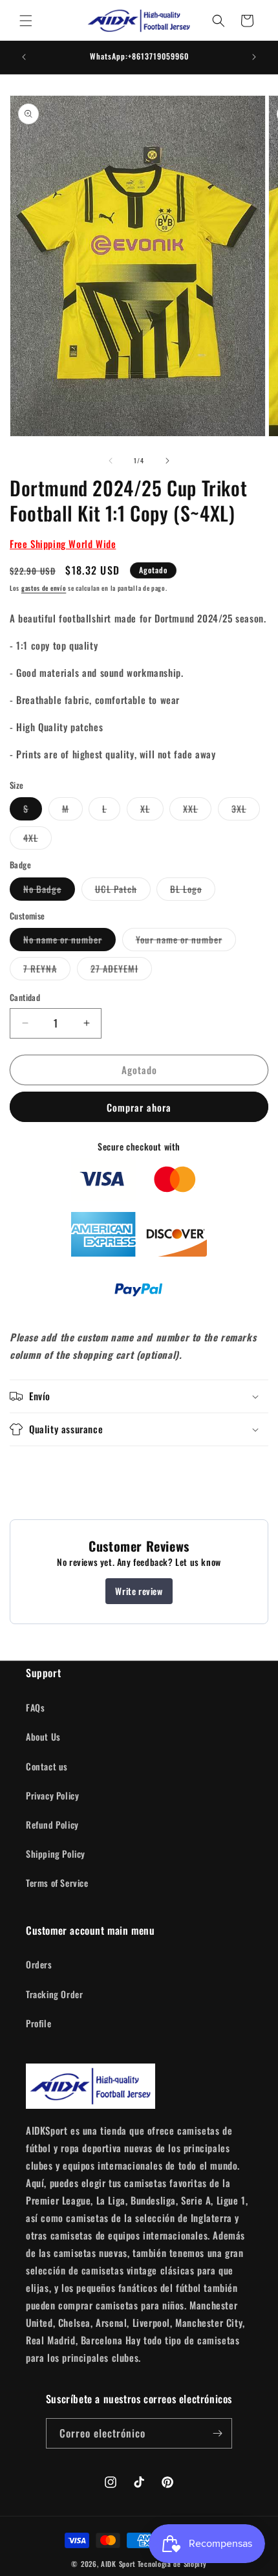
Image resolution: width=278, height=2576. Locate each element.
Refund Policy (52, 1824)
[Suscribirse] (217, 2433)
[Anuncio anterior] (24, 57)
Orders (39, 1964)
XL (152, 811)
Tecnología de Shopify (172, 2564)
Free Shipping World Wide (63, 544)
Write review (139, 1591)
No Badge (49, 891)
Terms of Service (57, 1883)
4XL (37, 840)
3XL (246, 811)
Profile (38, 2023)
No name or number (69, 941)
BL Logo (193, 891)
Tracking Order (54, 1994)
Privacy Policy (52, 1795)
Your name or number (186, 941)
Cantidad (25, 997)
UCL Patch (123, 891)
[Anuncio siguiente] (254, 57)
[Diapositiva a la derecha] (167, 461)
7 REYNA (47, 971)
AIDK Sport (118, 2564)
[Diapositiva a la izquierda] (111, 461)
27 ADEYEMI (121, 971)
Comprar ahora (139, 1107)
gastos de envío (44, 588)
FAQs (35, 1707)
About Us (43, 1736)
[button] (26, 21)
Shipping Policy (56, 1854)
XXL (197, 811)
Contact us (47, 1766)
